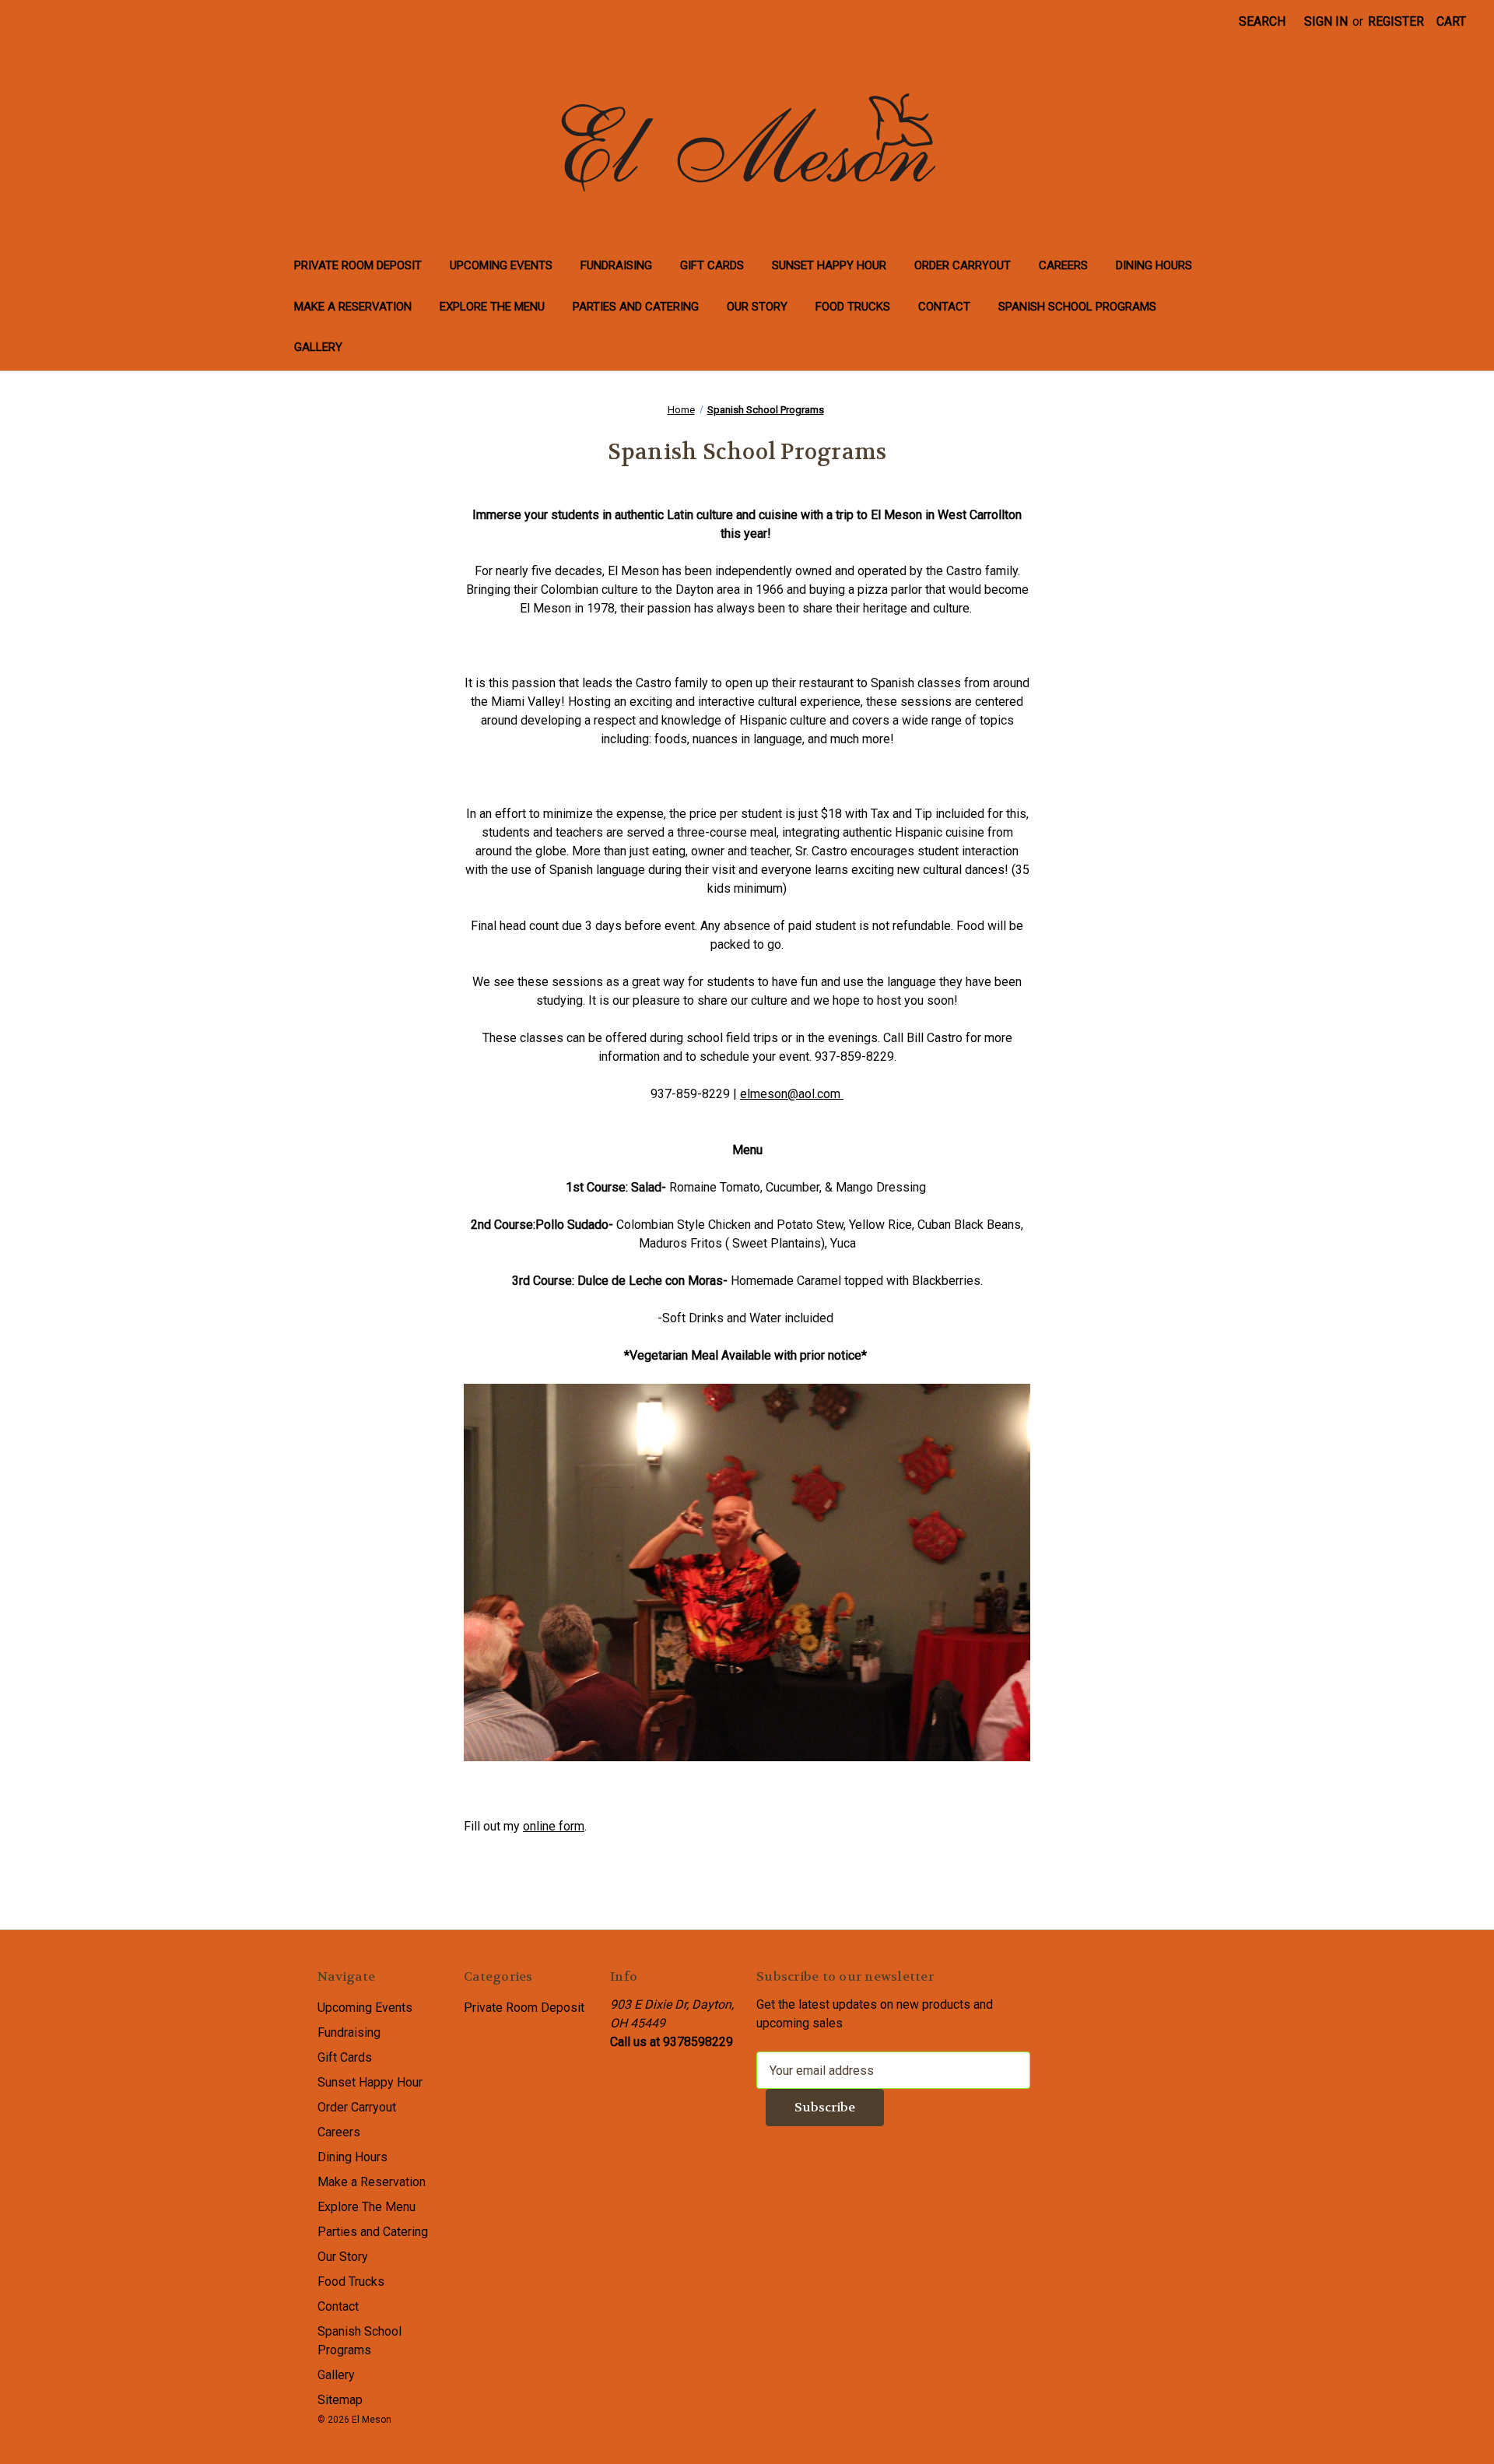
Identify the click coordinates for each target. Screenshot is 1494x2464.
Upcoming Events (501, 265)
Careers (1063, 265)
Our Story (757, 307)
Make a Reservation (353, 307)
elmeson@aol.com (792, 1094)
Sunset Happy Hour (829, 265)
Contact (944, 307)
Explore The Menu (492, 307)
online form (554, 1826)
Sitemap (340, 2400)
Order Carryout (963, 265)
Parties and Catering (636, 307)
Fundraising (616, 265)
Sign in (1326, 21)
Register (1396, 21)
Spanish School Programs (1077, 307)
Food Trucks (853, 307)
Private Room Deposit (358, 265)
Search (1262, 21)
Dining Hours (1154, 265)
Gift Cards (712, 265)
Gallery (318, 347)
